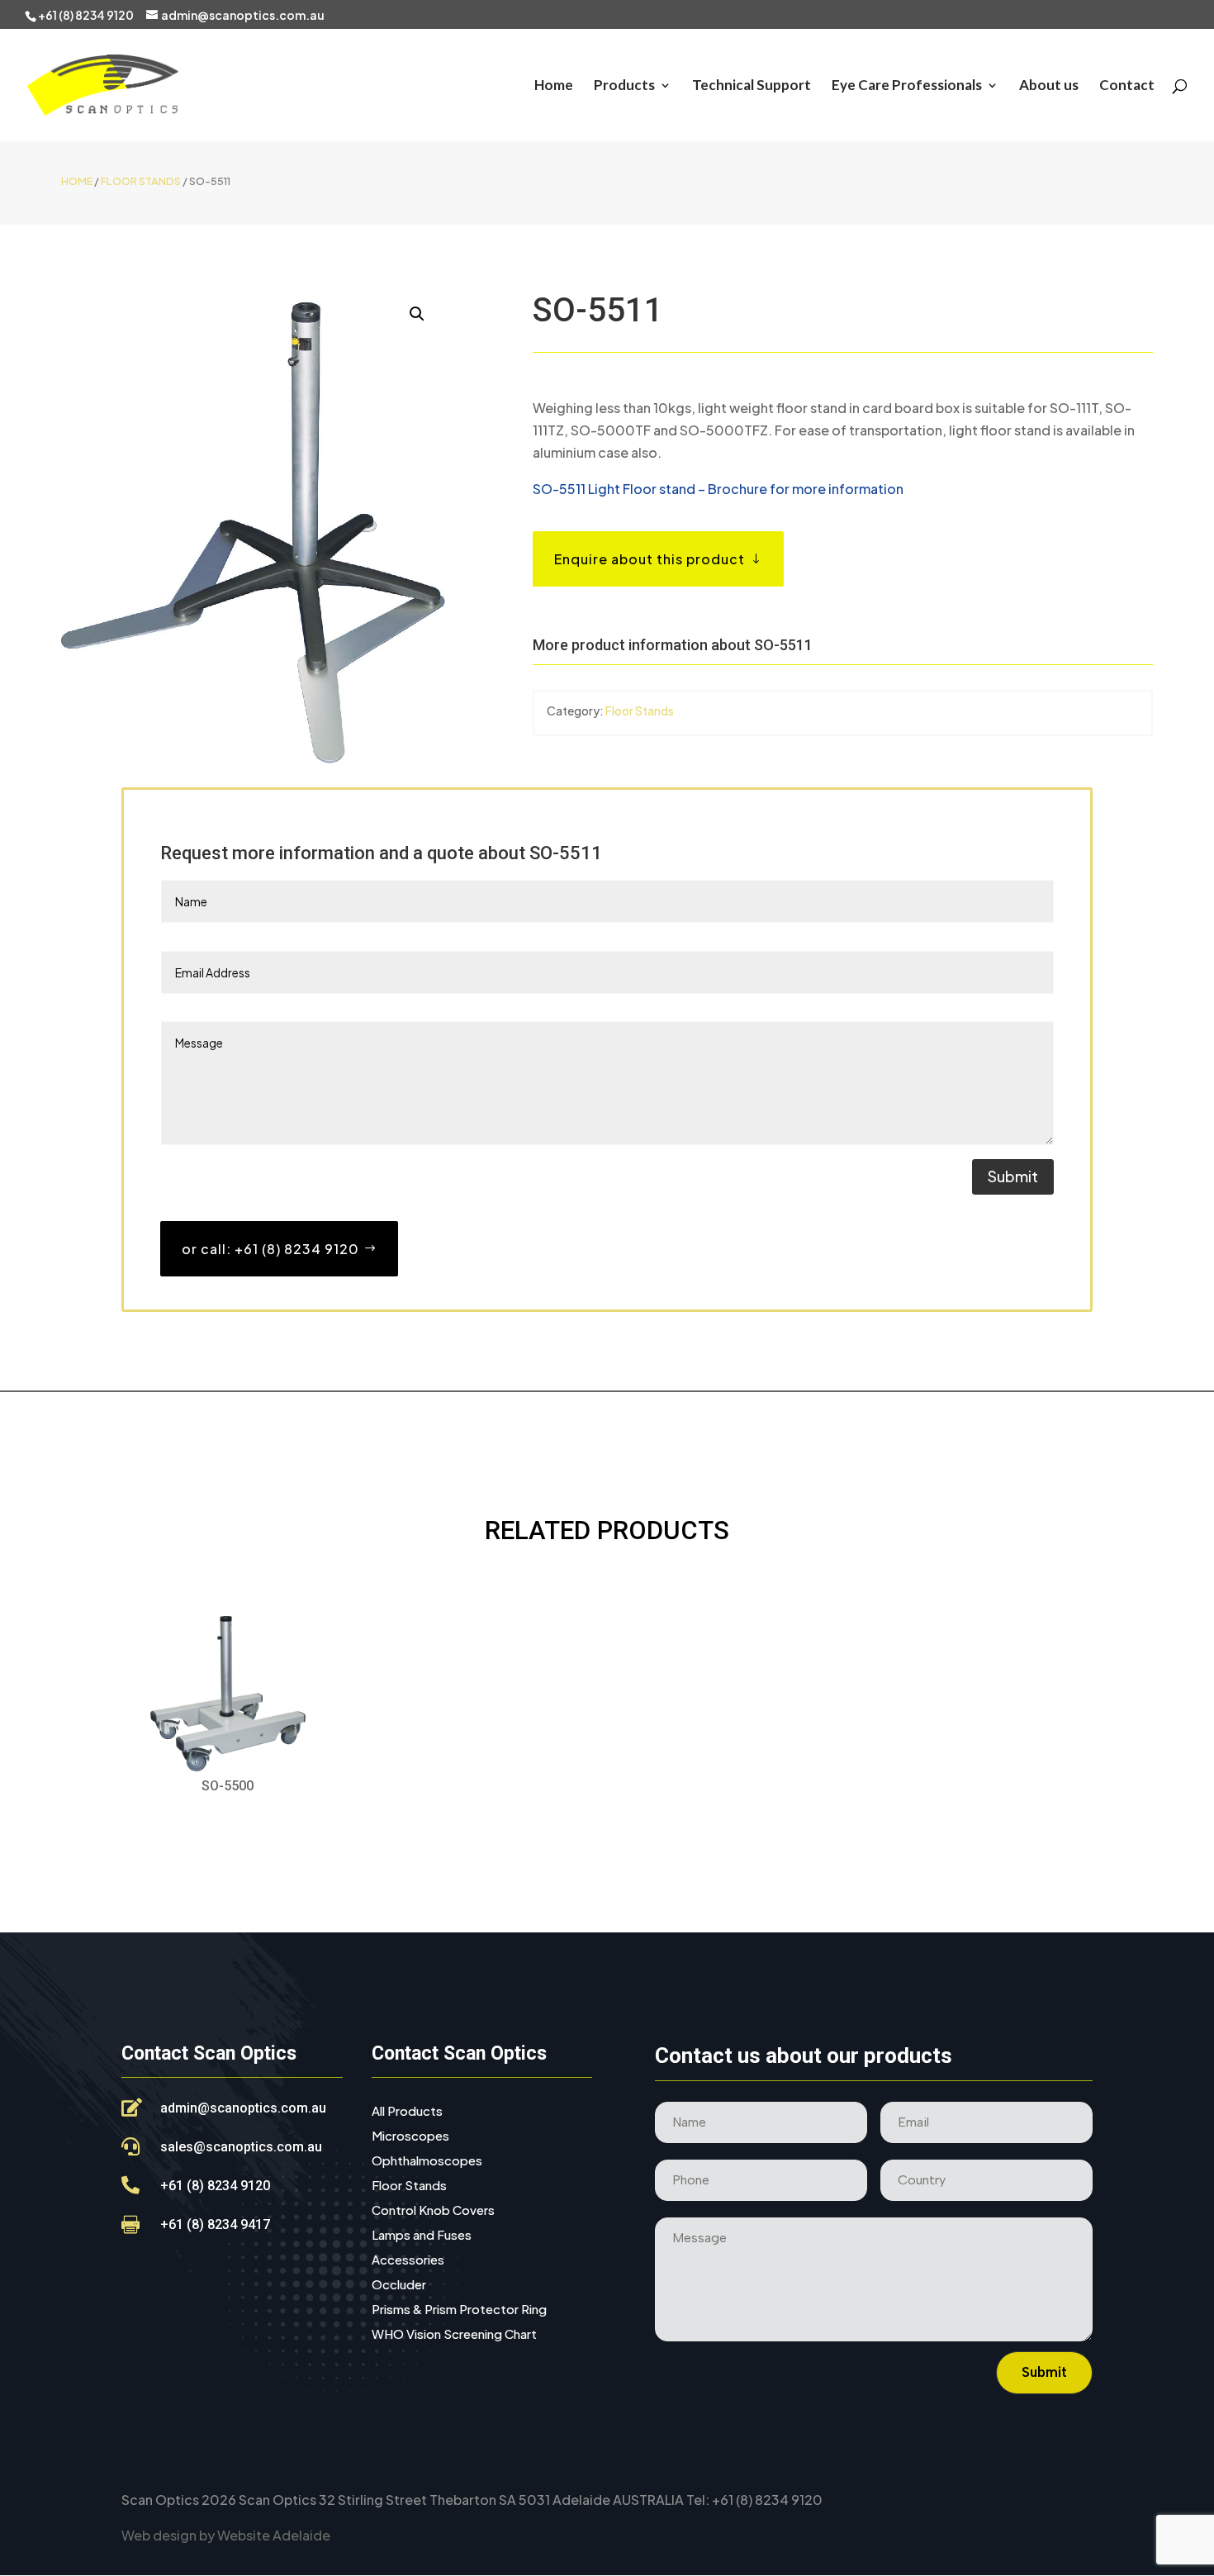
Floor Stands (141, 181)
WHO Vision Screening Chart (454, 2335)
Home (554, 86)
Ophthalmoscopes (427, 2161)
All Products (407, 2112)
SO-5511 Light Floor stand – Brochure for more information (718, 489)
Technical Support (752, 86)
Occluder (399, 2285)
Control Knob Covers (433, 2211)
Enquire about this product (650, 559)
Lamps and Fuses (422, 2236)
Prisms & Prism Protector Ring (459, 2310)
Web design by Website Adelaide (226, 2535)
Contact (1127, 86)
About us (1049, 86)
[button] (417, 314)
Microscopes (410, 2136)
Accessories (408, 2260)
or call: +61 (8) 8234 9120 (270, 1249)
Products (624, 86)
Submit (1013, 1176)
